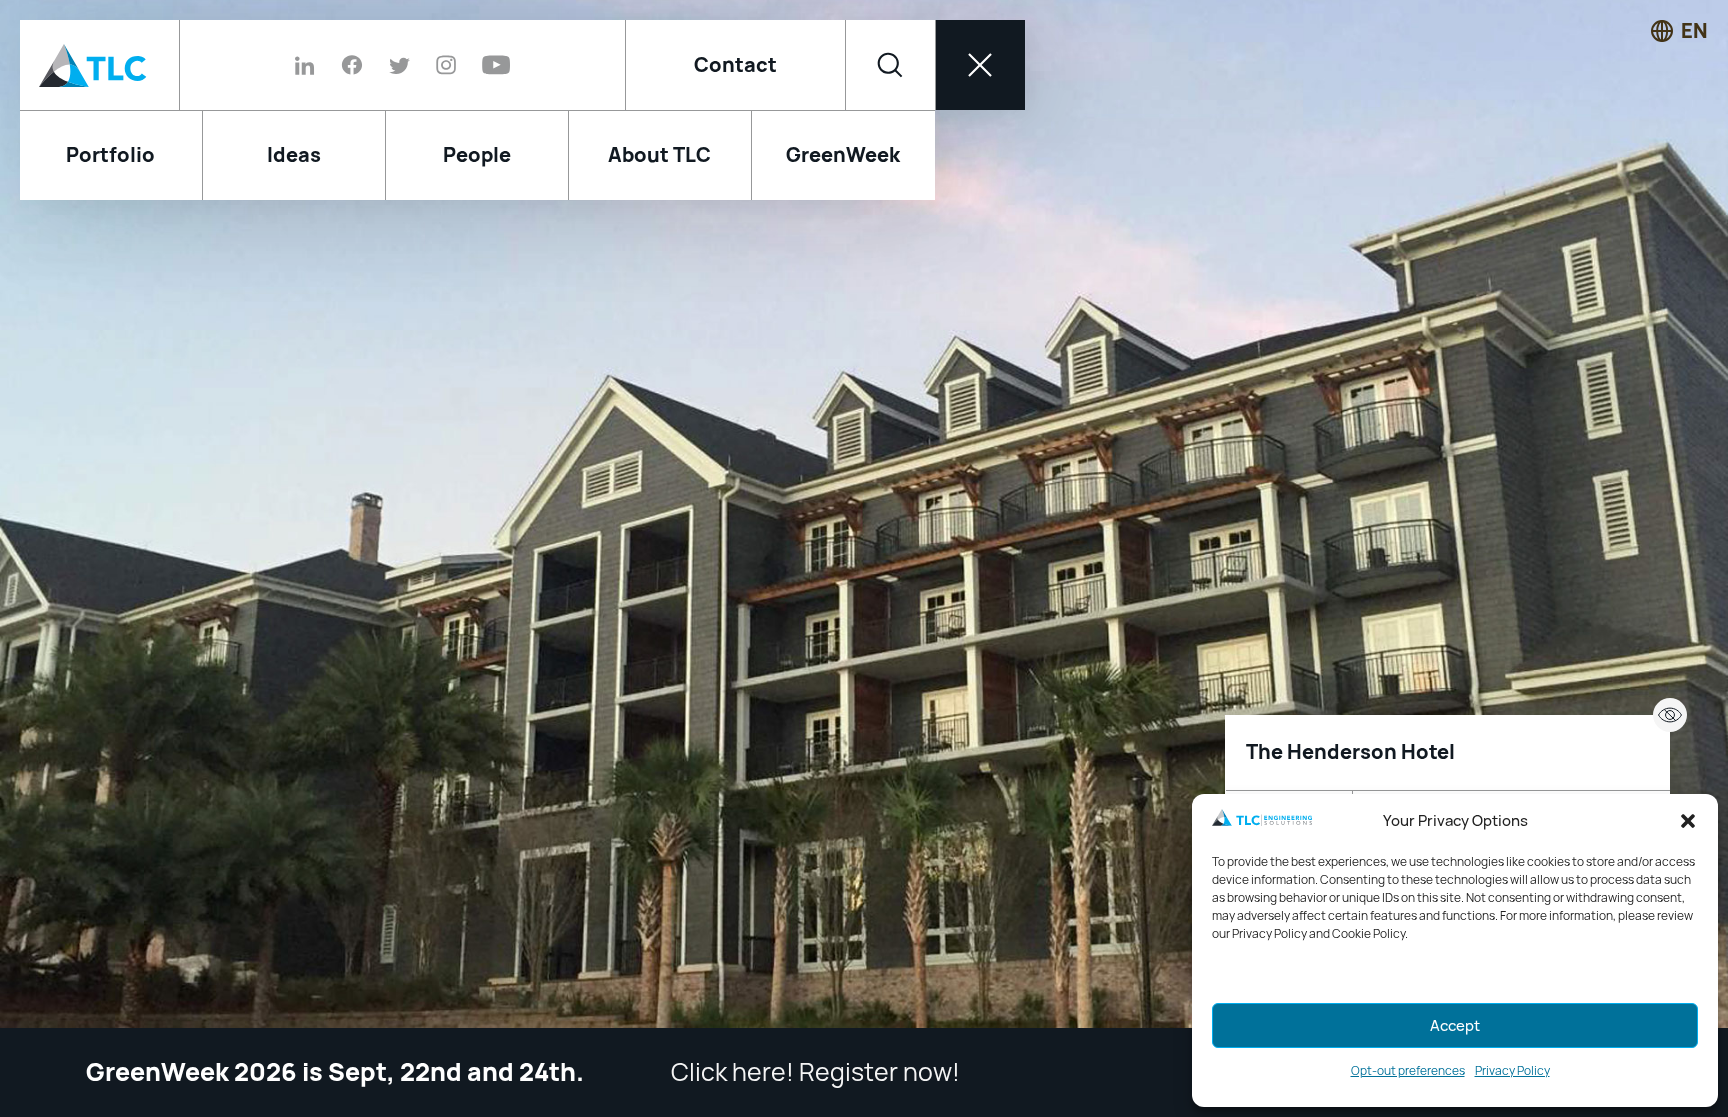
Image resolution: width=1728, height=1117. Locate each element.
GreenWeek (843, 155)
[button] (1688, 821)
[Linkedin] (311, 65)
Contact (735, 65)
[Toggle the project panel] (1670, 715)
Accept (1455, 1026)
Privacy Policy (1512, 1071)
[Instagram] (446, 65)
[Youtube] (489, 65)
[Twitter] (399, 65)
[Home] (99, 65)
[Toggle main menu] (980, 65)
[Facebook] (352, 65)
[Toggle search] (890, 65)
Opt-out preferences (1408, 1071)
